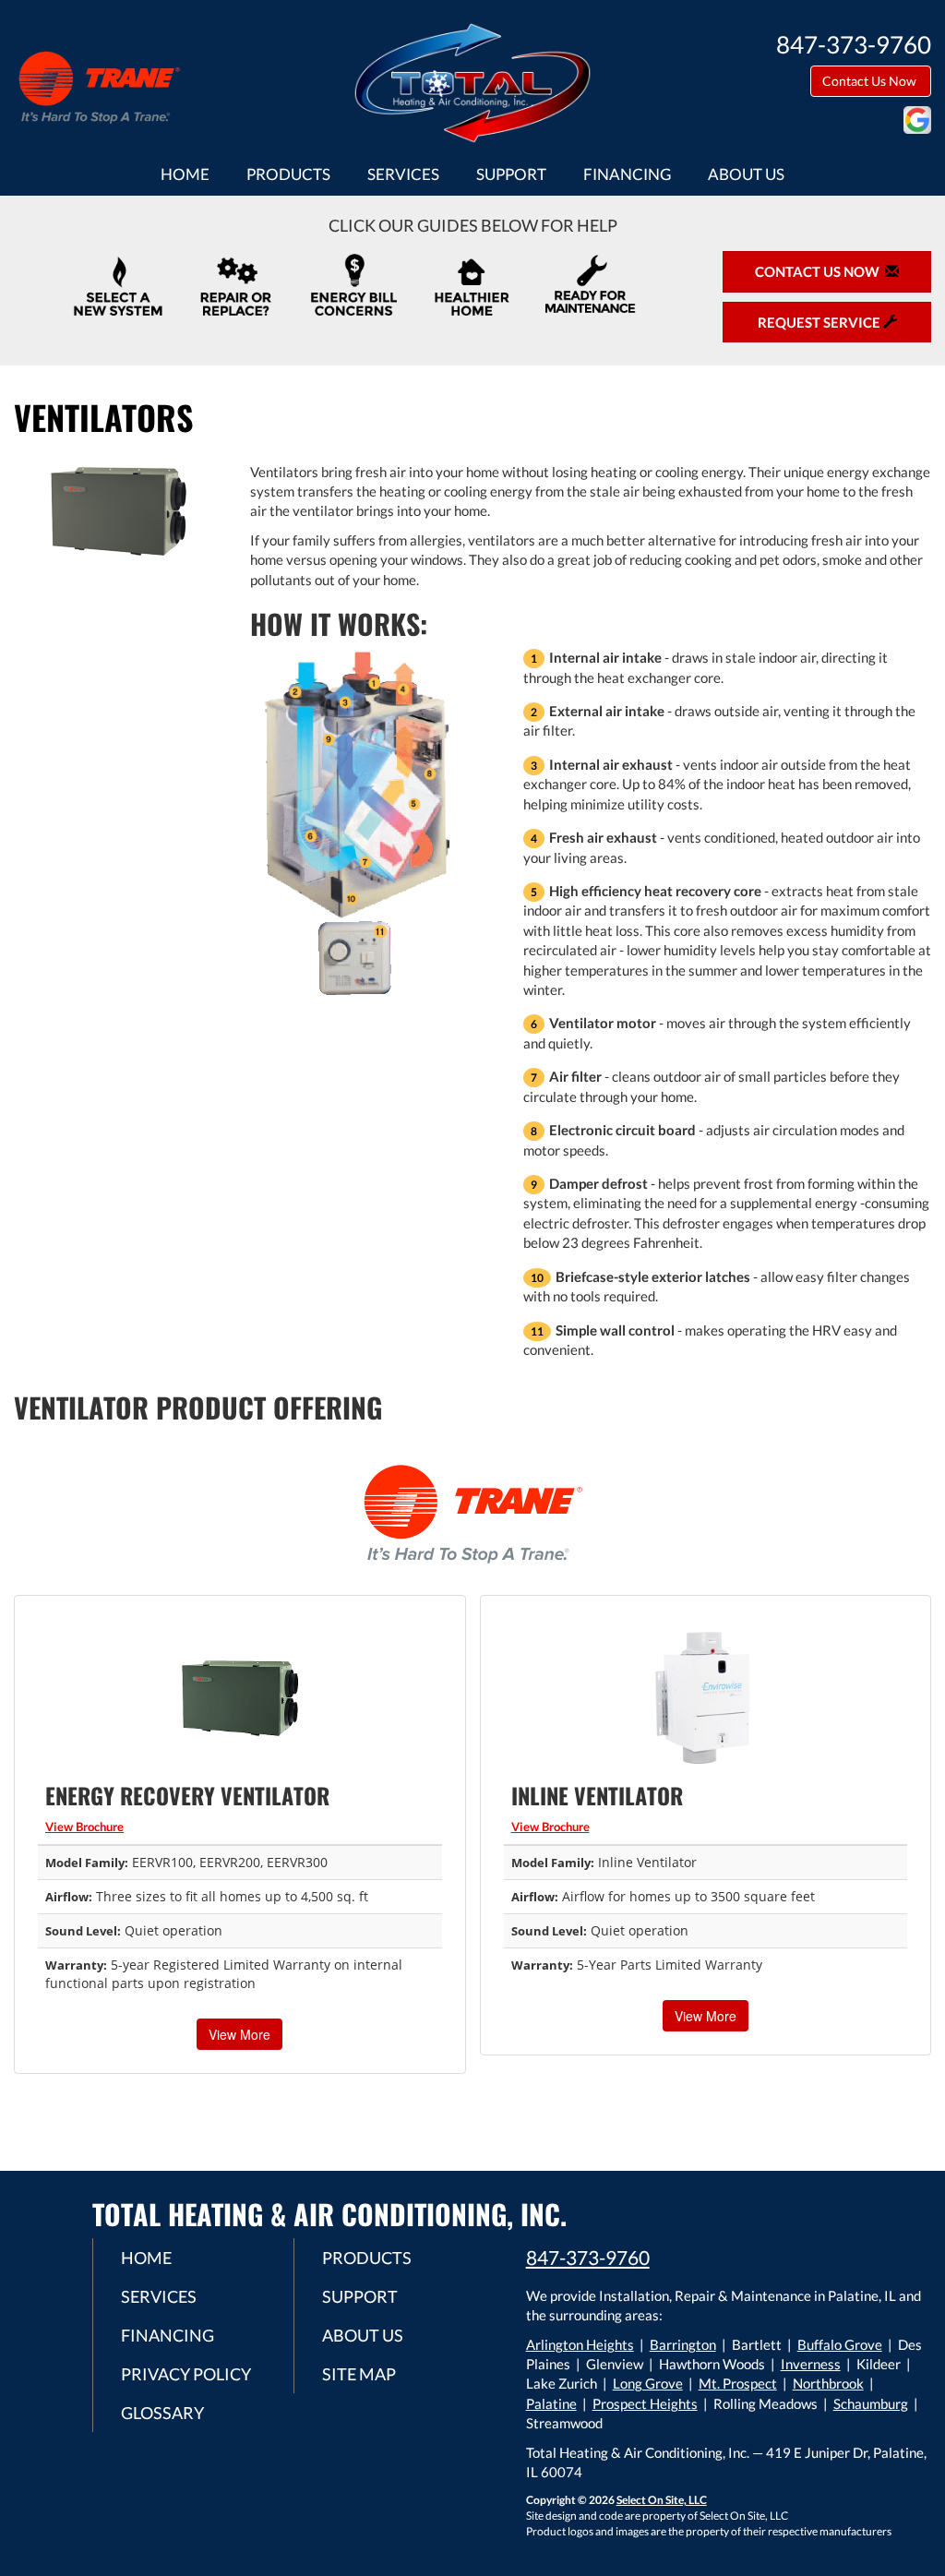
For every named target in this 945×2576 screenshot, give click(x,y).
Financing (627, 174)
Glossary (162, 2413)
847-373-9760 (588, 2257)
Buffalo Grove (840, 2344)
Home (185, 174)
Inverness (811, 2364)
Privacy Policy (186, 2374)
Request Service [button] (820, 322)
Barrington (683, 2344)
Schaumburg (871, 2403)
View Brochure (84, 1827)
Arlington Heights (580, 2344)
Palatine (551, 2403)
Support (511, 174)
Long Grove (648, 2383)
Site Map (359, 2374)
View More (239, 2034)
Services (403, 174)
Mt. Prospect (738, 2383)
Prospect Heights (645, 2403)
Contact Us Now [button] (871, 81)
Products (288, 174)
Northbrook (828, 2383)
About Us (746, 174)
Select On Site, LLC (662, 2500)
